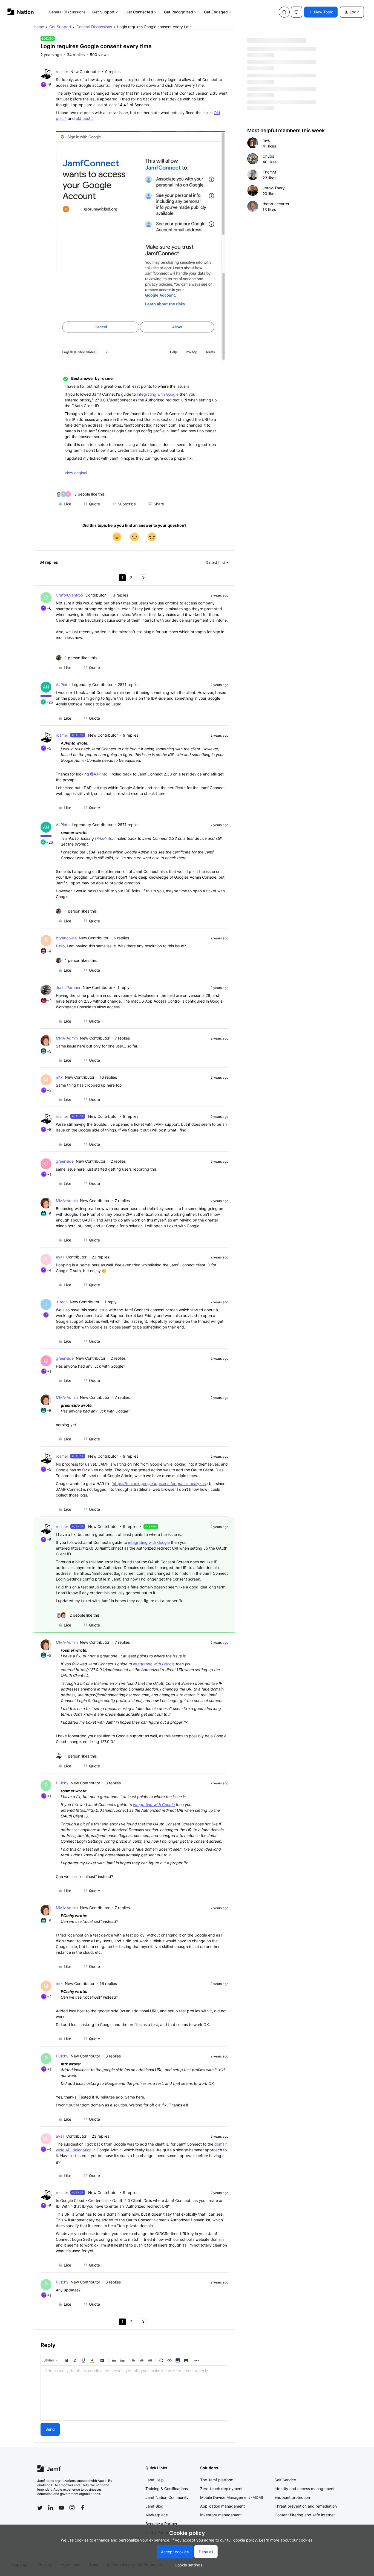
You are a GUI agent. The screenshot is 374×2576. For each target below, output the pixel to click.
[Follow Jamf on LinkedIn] (51, 2508)
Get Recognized (179, 12)
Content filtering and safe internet (305, 2515)
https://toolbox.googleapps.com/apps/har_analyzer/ (160, 1484)
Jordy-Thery (274, 188)
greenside (65, 1161)
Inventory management (221, 2515)
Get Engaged (216, 12)
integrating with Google (158, 394)
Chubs (268, 156)
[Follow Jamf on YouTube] (61, 2508)
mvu (266, 140)
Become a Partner (161, 2524)
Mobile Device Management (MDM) (232, 2497)
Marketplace (157, 2515)
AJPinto (63, 684)
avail (60, 1257)
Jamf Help (155, 2480)
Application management (222, 2506)
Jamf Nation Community (167, 2497)
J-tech (62, 1302)
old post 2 (85, 118)
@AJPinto (99, 774)
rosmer (62, 72)
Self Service (285, 2480)
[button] (321, 12)
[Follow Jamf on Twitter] (40, 2508)
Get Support (103, 12)
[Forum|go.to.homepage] (21, 12)
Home (39, 27)
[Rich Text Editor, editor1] (134, 2393)
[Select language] (297, 12)
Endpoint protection (292, 2497)
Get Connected (139, 12)
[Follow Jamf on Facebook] (83, 2508)
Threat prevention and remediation (306, 2506)
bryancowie (66, 938)
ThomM (269, 172)
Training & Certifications (167, 2489)
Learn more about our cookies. (286, 2540)
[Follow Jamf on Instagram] (72, 2508)
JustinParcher (68, 987)
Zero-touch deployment (221, 2489)
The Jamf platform (217, 2480)
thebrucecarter (276, 204)
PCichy (62, 1783)
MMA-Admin (67, 1038)
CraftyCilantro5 (70, 595)
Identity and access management (305, 2489)
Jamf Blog (154, 2506)
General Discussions (67, 12)
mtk (59, 1077)
